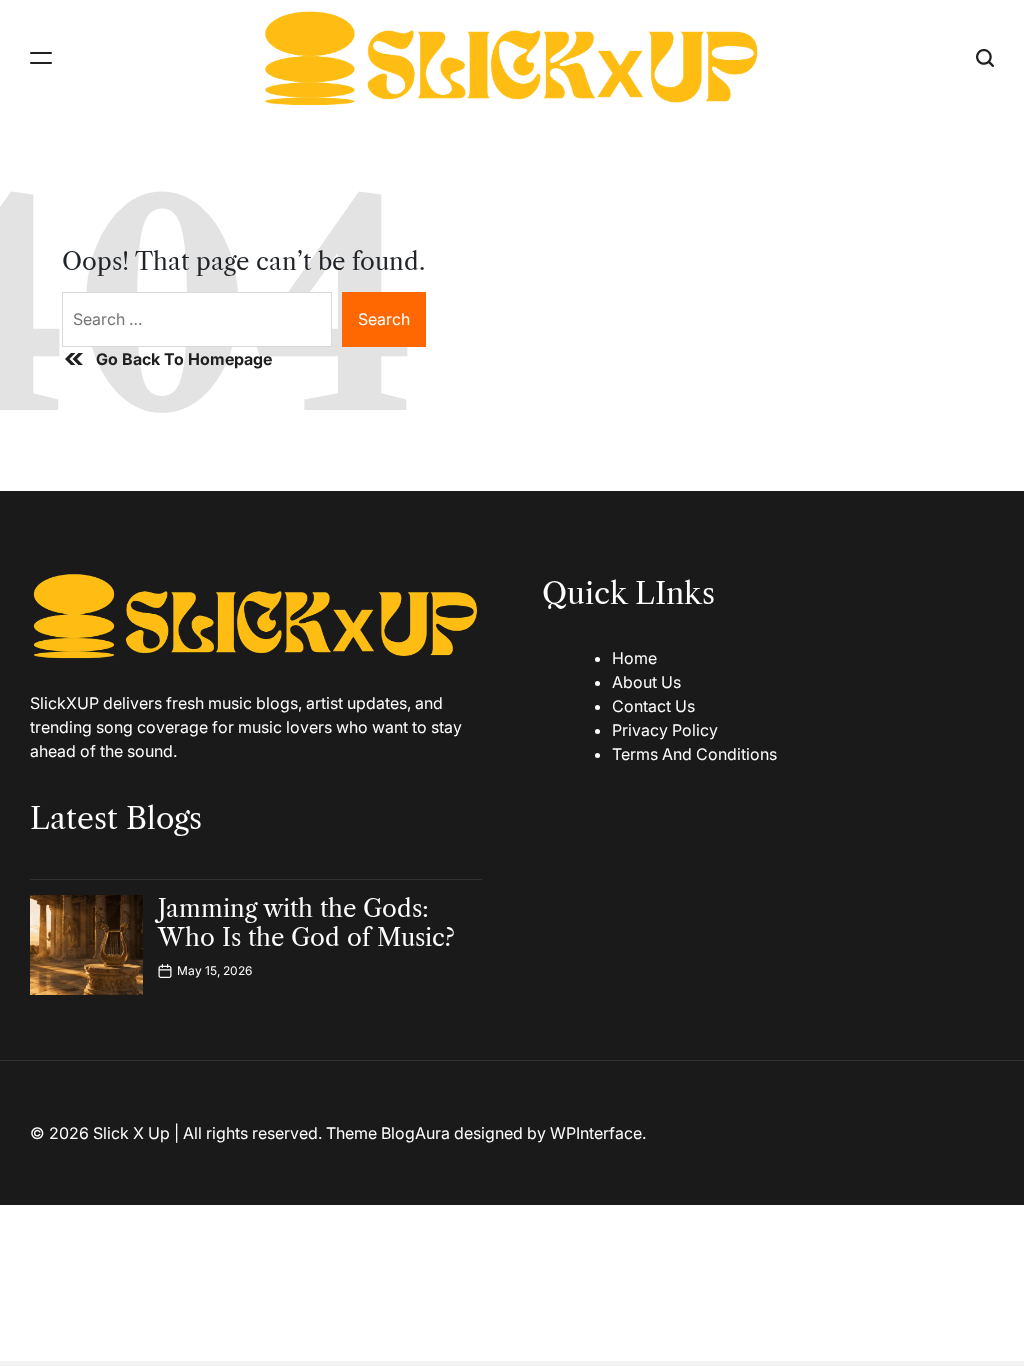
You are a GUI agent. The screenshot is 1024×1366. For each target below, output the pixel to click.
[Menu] (41, 57)
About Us (646, 682)
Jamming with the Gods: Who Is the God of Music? (306, 923)
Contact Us (653, 706)
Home (634, 658)
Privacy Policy (665, 730)
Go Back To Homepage (184, 359)
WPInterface (596, 1133)
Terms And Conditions (694, 754)
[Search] (985, 57)
